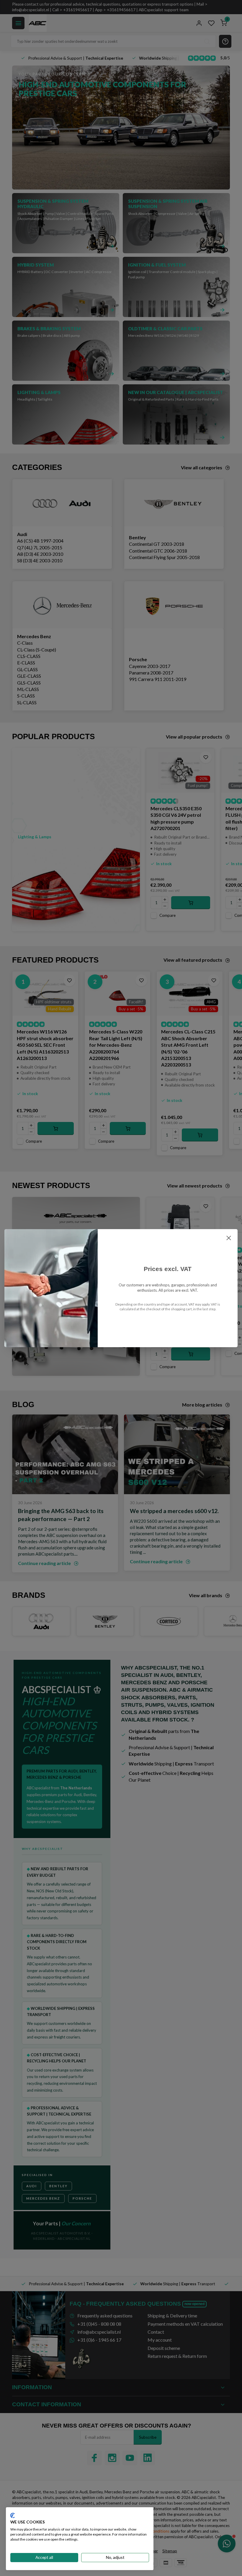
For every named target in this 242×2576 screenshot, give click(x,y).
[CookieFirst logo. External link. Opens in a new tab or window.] (13, 2515)
